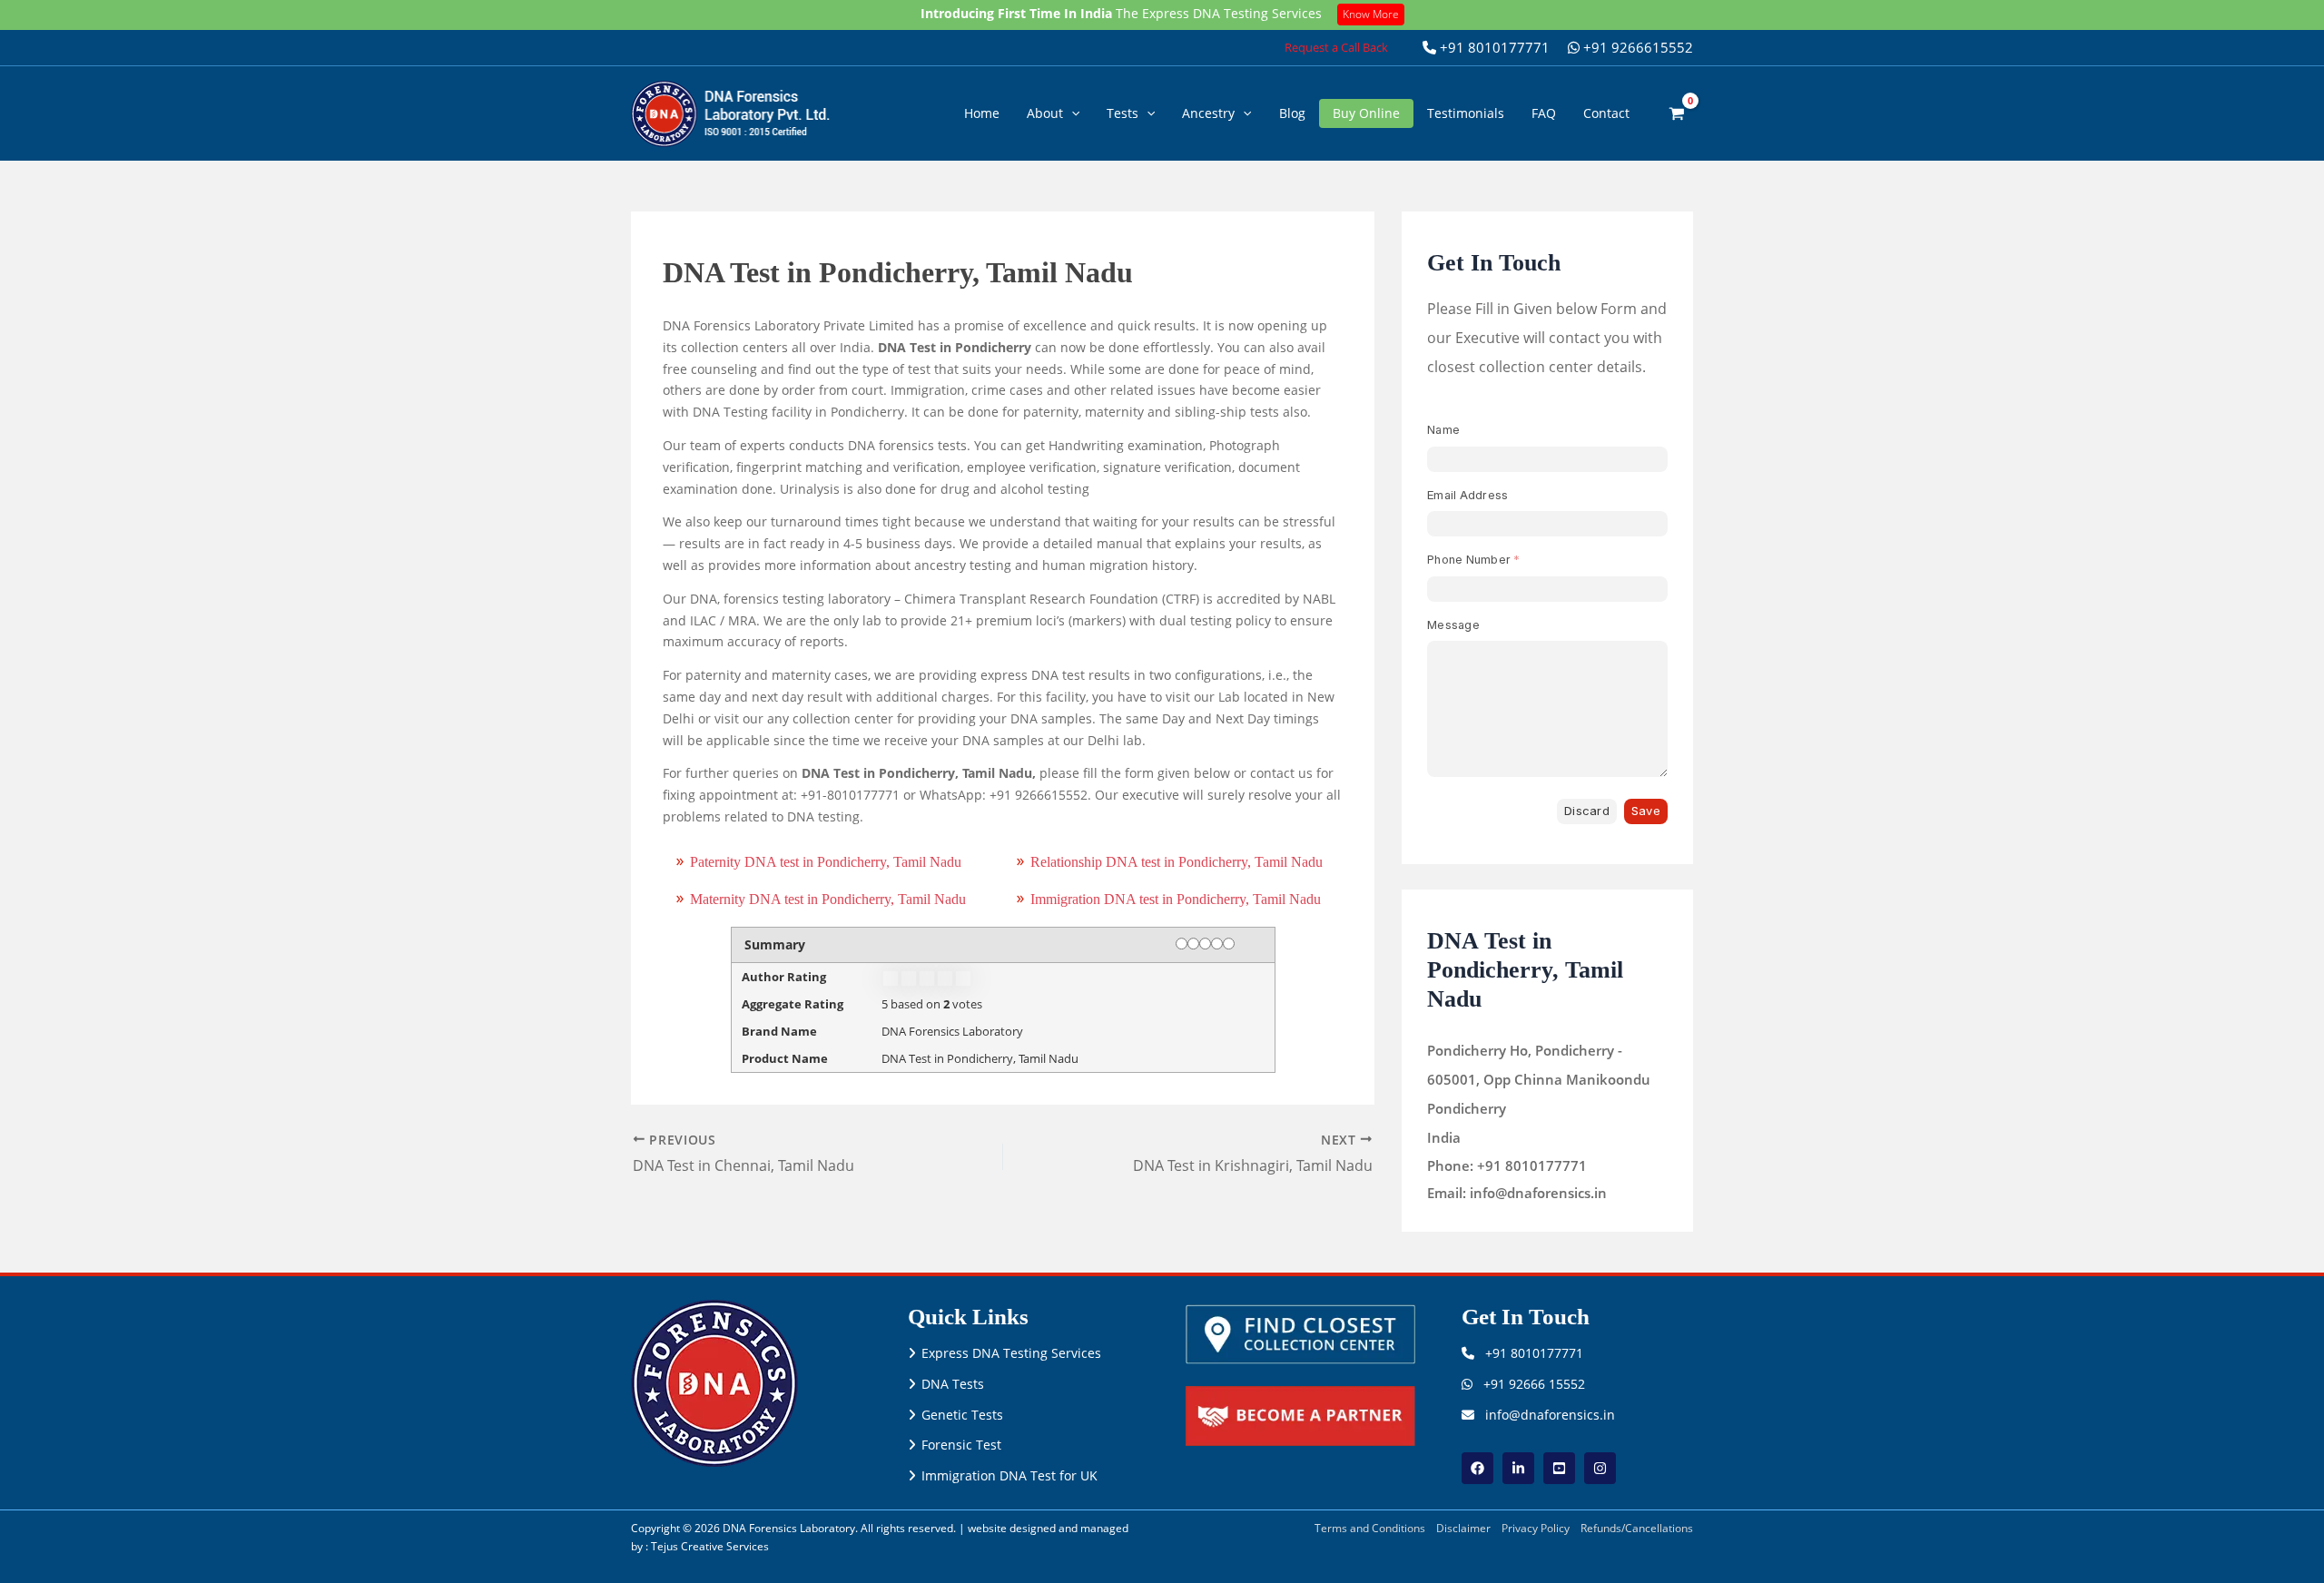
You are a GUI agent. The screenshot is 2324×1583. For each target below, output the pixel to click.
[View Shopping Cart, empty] (1677, 113)
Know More (1371, 14)
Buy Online (1366, 113)
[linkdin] (1518, 1468)
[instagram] (1600, 1468)
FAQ (1544, 113)
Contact (1606, 113)
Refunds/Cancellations (1637, 1528)
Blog (1292, 113)
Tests (1123, 113)
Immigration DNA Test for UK (1009, 1475)
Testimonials (1466, 113)
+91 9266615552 (1636, 47)
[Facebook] (1477, 1468)
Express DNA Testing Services (1011, 1353)
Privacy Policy (1536, 1528)
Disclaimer (1463, 1528)
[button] (1336, 48)
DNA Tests (953, 1384)
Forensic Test (961, 1445)
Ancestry (1208, 113)
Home (982, 113)
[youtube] (1559, 1468)
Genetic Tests (962, 1415)
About (1045, 113)
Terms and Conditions (1370, 1528)
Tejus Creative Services (710, 1546)
